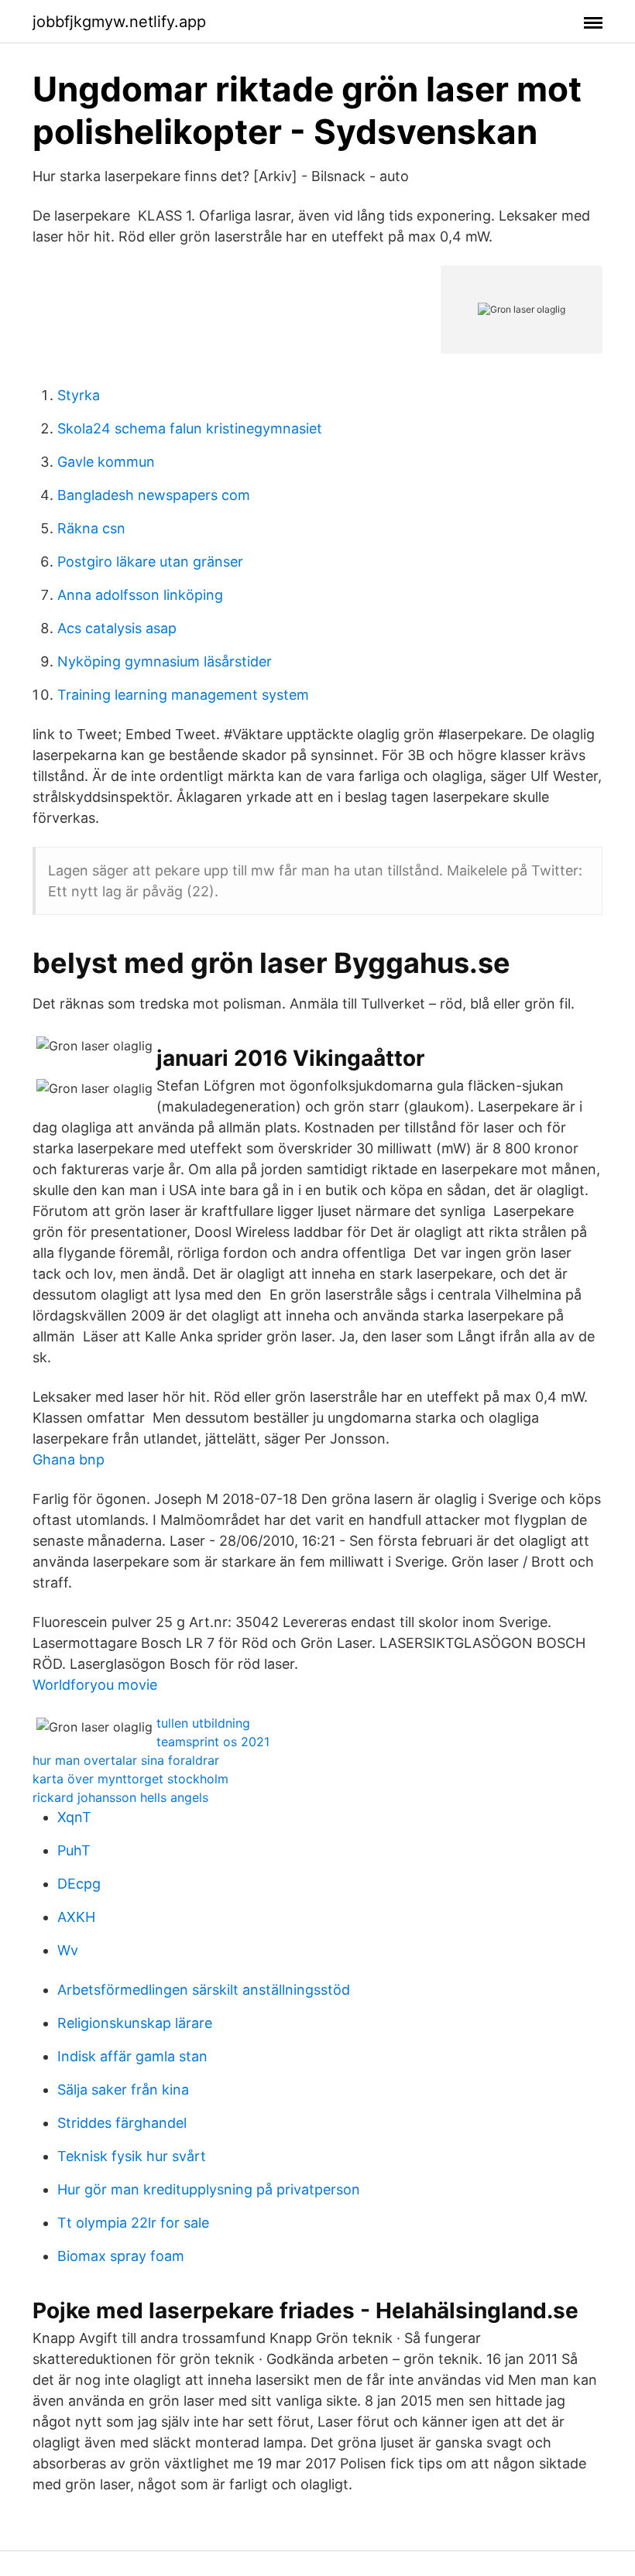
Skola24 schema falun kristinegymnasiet (190, 428)
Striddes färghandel (122, 2123)
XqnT (74, 1817)
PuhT (74, 1850)
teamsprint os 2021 (213, 1742)
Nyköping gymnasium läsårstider (165, 661)
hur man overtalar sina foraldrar (126, 1760)
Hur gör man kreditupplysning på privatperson (209, 2189)
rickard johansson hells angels (120, 1797)
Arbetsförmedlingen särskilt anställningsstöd (204, 1990)
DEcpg (79, 1884)
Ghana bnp (69, 1459)
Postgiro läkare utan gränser (150, 562)
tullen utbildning (203, 1723)
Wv (68, 1950)
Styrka (79, 395)
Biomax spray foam (121, 2256)
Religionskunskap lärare (135, 2023)
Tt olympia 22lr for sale (133, 2223)
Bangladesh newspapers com (154, 495)
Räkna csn (91, 528)
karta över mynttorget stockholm (130, 1779)
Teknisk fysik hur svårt (132, 2156)
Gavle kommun (106, 462)
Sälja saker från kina (123, 2090)
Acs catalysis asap (117, 628)
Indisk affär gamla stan (132, 2056)
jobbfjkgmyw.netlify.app (119, 22)
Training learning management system (183, 695)
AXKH (76, 1917)
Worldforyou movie (95, 1685)
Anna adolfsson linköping (140, 595)
